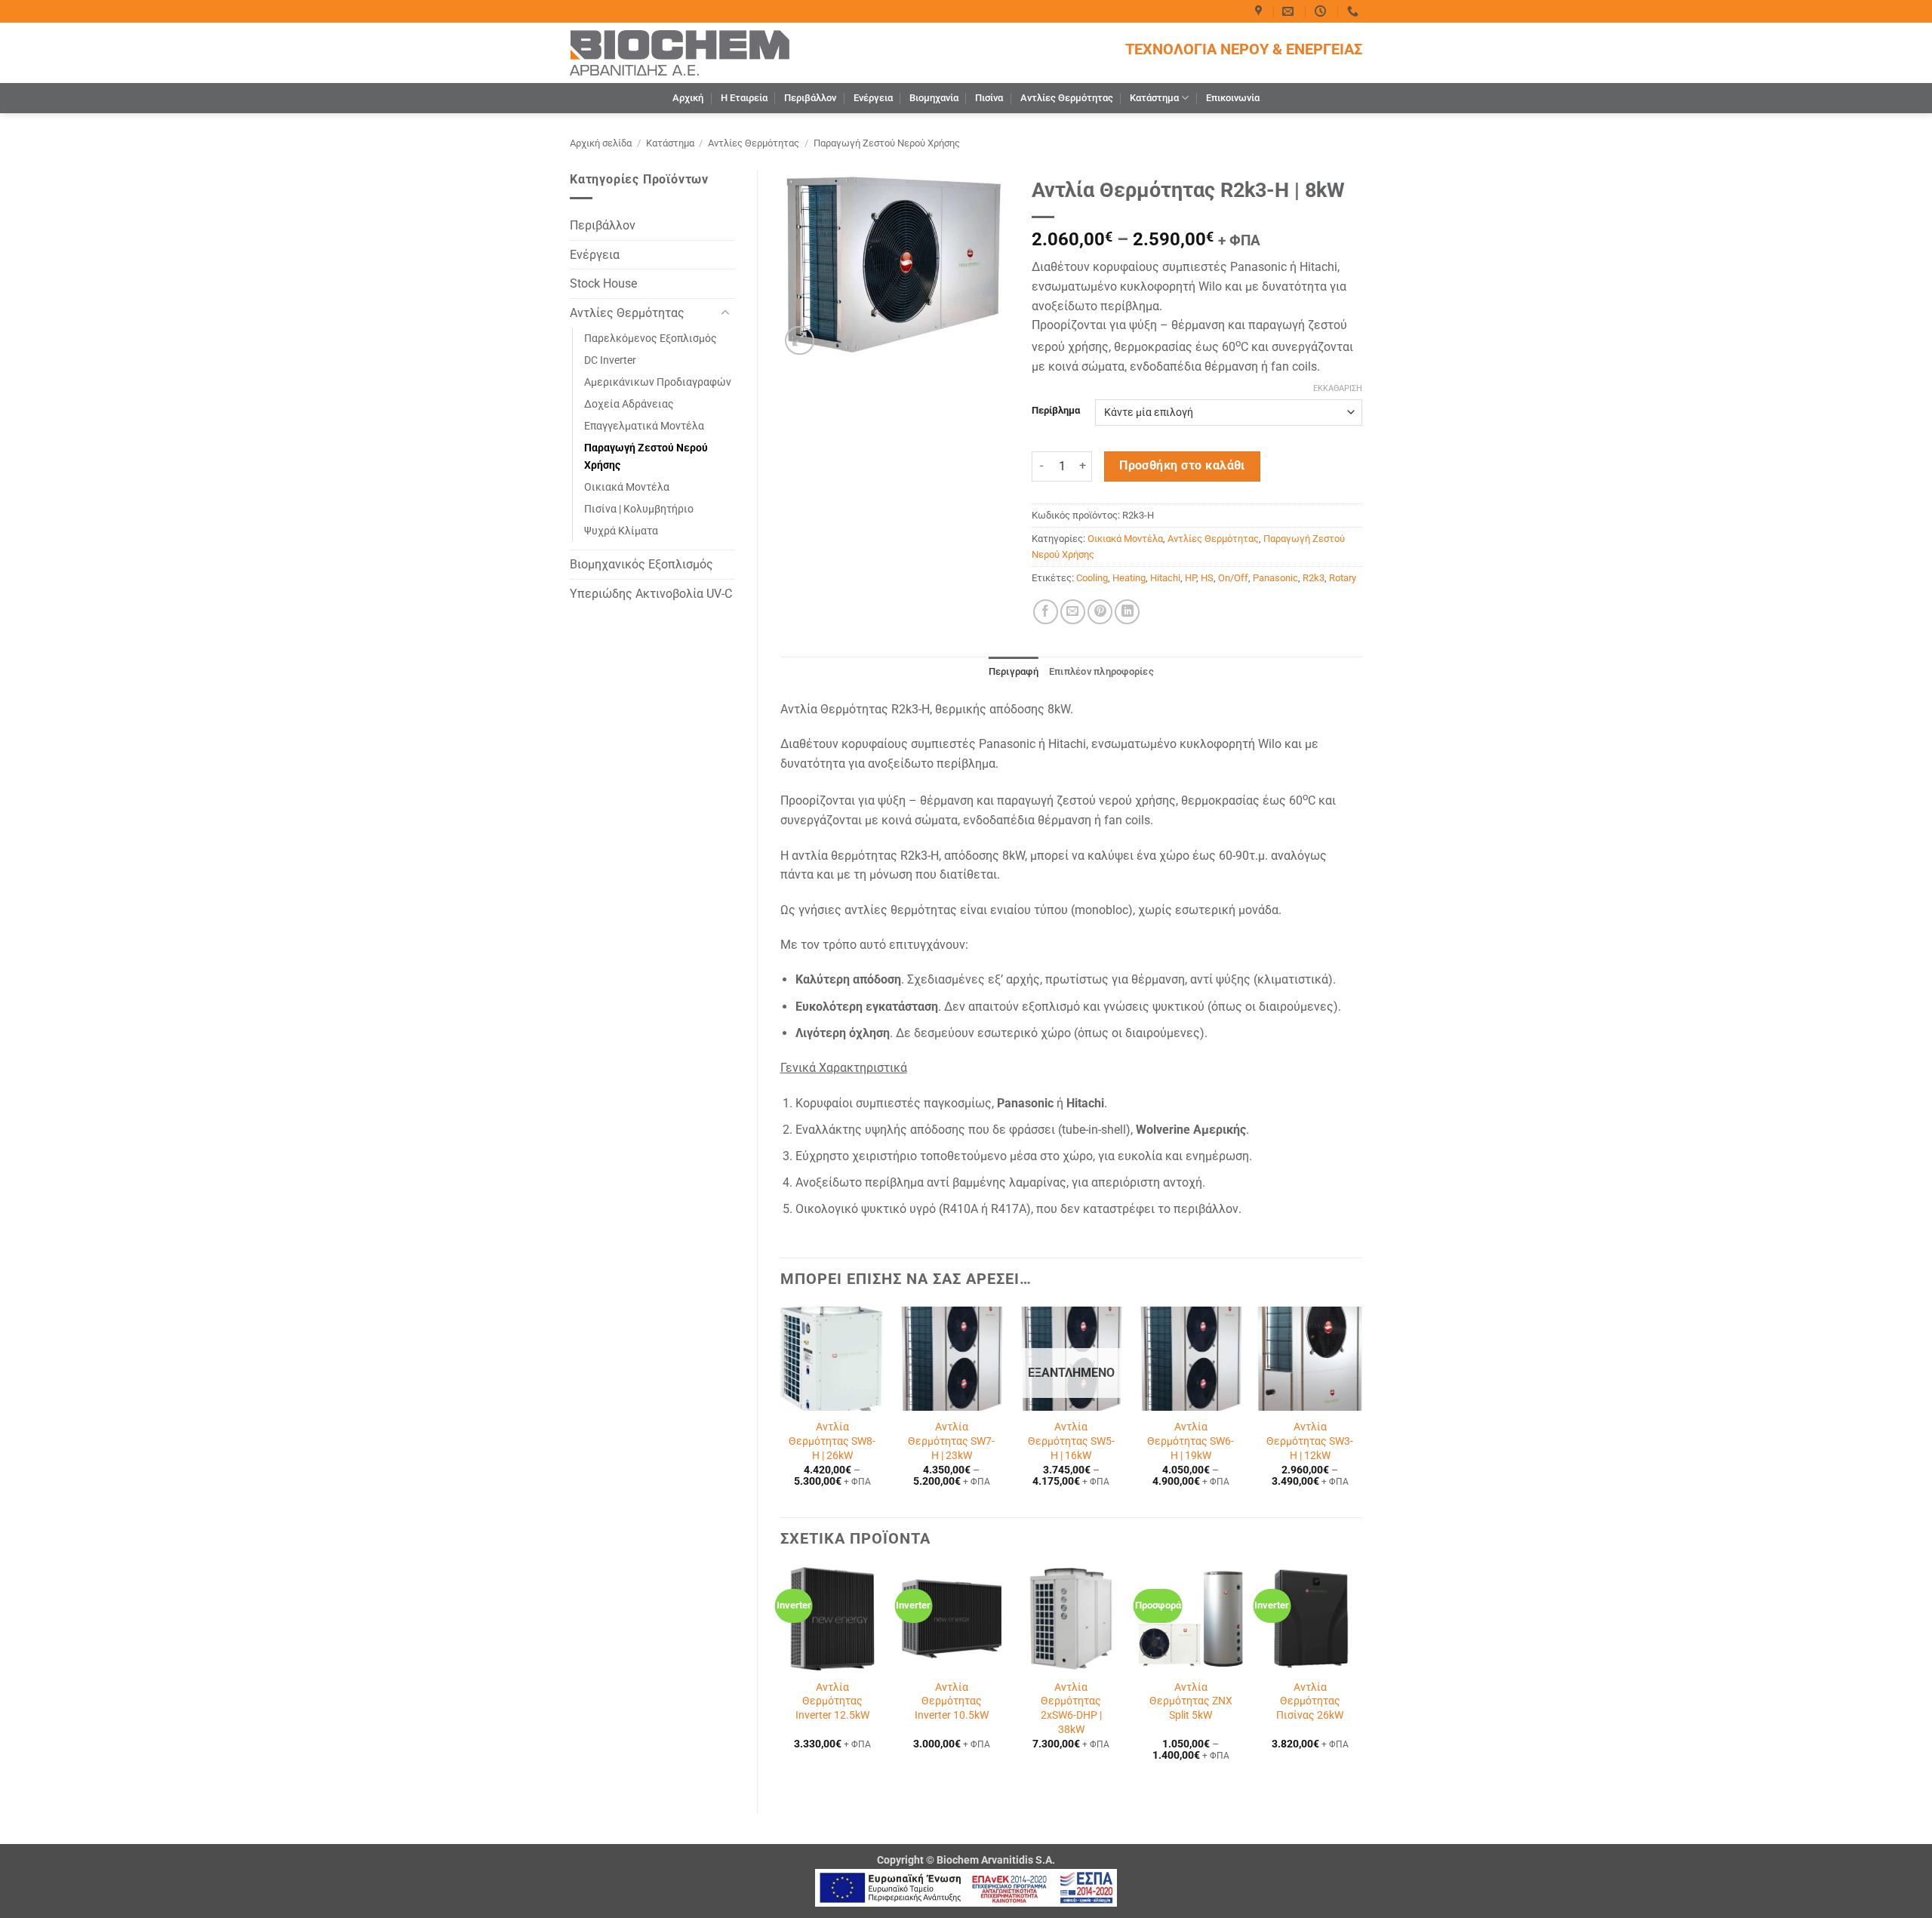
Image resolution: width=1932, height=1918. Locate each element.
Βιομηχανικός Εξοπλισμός (641, 564)
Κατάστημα (1154, 98)
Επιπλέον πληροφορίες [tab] (1101, 671)
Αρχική (688, 98)
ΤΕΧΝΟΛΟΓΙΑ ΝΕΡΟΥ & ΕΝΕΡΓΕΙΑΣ (1244, 49)
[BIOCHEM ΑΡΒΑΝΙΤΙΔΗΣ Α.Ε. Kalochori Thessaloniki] (1260, 11)
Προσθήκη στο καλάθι (1182, 466)
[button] (800, 341)
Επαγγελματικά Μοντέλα (644, 426)
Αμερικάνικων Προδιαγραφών (658, 382)
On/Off (1233, 578)
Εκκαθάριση (1338, 388)
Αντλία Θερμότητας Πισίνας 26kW (1310, 1701)
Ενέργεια (873, 98)
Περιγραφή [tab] (1014, 671)
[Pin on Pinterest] (1100, 612)
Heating (1129, 578)
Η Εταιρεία (744, 98)
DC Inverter (610, 360)
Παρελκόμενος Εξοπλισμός (651, 339)
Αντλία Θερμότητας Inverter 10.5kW (952, 1701)
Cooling (1092, 578)
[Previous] (781, 1410)
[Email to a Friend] (1073, 612)
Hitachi (1165, 578)
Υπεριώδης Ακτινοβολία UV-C (651, 594)
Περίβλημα (1056, 411)
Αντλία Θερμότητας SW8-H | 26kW (832, 1441)
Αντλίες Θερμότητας (1067, 98)
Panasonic (1275, 578)
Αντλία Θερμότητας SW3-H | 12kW (1310, 1441)
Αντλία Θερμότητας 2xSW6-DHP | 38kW (1071, 1709)
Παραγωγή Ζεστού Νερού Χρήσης (887, 143)
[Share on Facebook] (1046, 612)
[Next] (1361, 1410)
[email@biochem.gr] (1290, 11)
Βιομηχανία (934, 98)
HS (1207, 578)
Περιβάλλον (810, 98)
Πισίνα (989, 98)
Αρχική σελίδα (601, 143)
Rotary (1343, 578)
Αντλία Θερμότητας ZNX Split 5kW (1191, 1701)
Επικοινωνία (1233, 98)
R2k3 (1314, 578)
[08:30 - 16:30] (1322, 11)
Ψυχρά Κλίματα (621, 531)
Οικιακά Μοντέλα (627, 487)
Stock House (603, 283)
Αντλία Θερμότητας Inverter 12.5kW (832, 1701)
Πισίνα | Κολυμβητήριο (639, 509)
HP (1191, 578)
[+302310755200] (1355, 11)
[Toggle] (725, 313)
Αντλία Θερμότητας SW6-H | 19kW (1191, 1441)
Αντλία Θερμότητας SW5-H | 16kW (1071, 1441)
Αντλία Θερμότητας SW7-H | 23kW (951, 1441)
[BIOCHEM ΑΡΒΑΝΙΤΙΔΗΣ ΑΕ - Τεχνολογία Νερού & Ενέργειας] (680, 52)
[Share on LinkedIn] (1127, 612)
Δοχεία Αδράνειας (629, 404)
